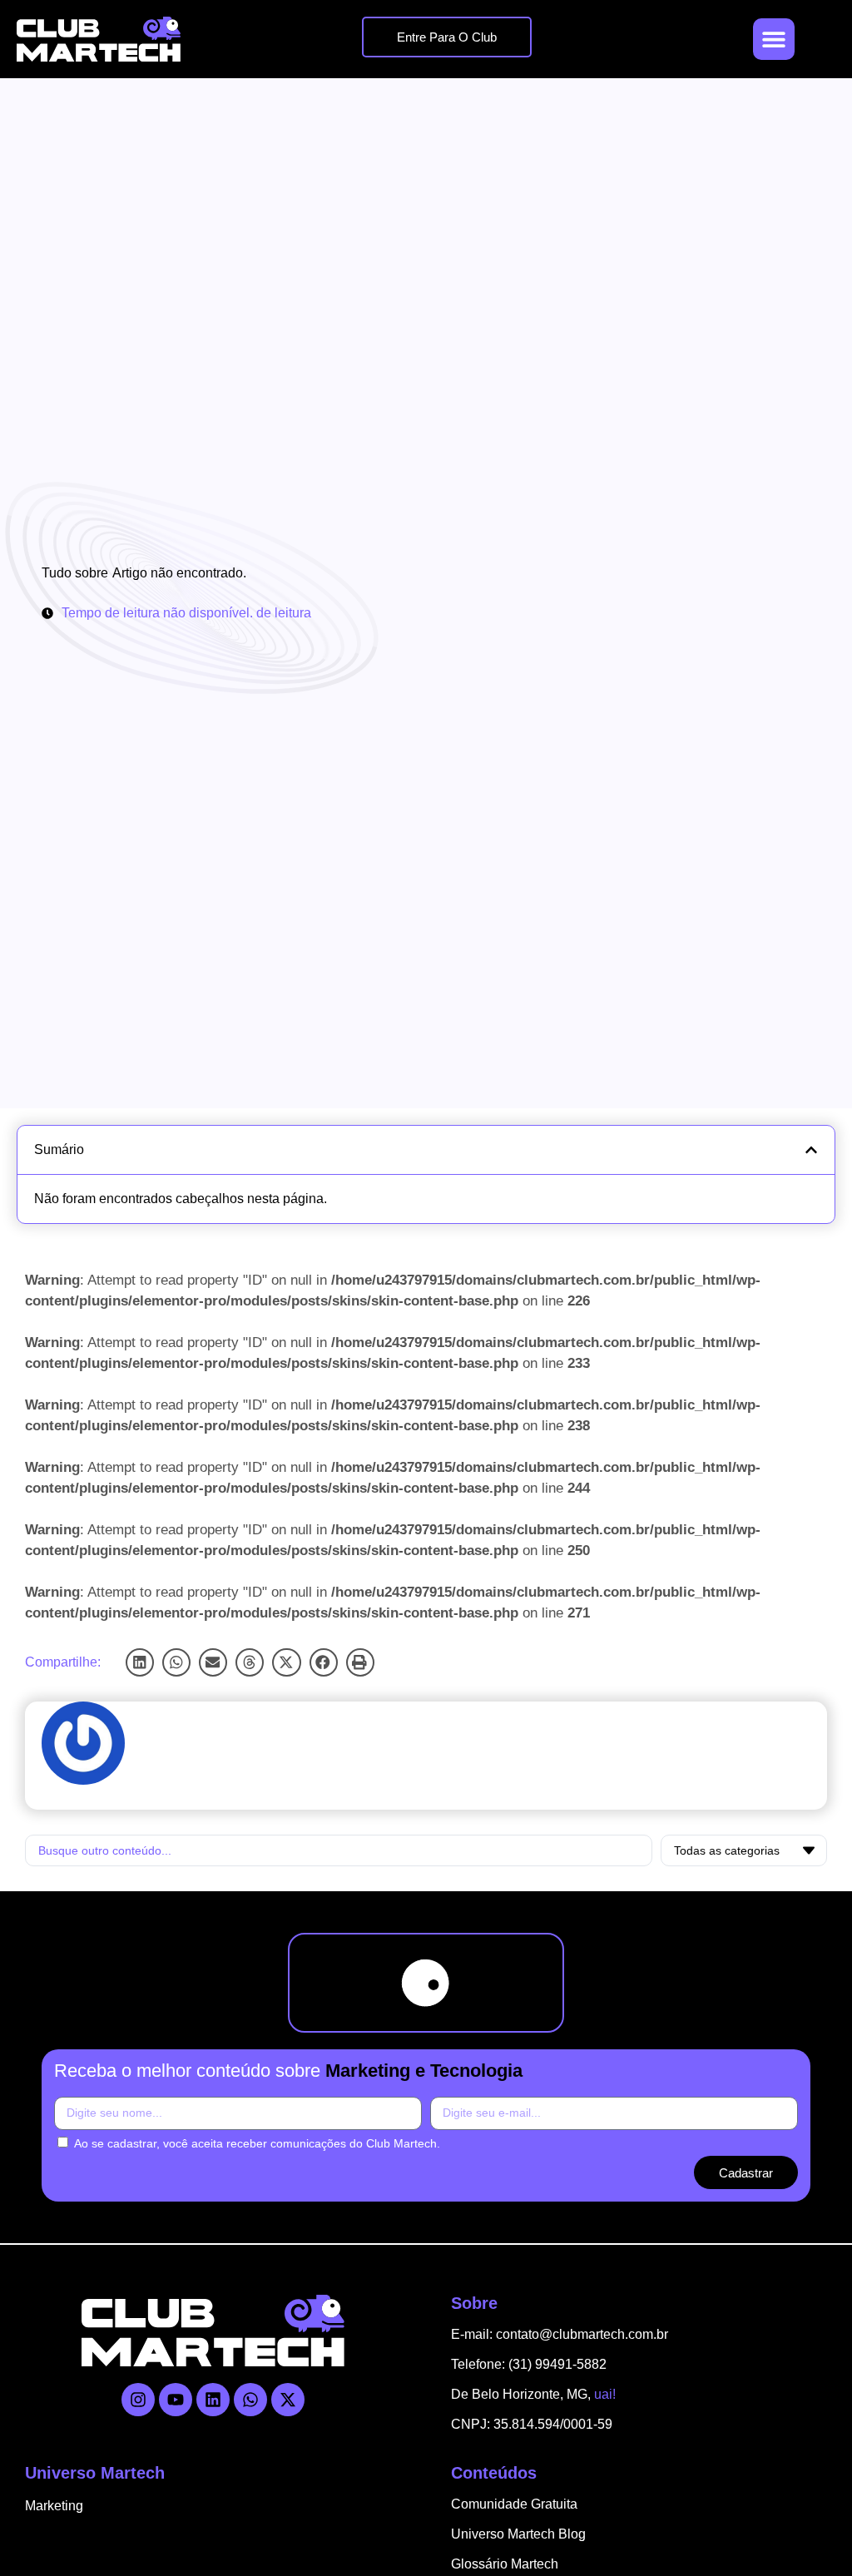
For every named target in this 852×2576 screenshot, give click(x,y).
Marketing (54, 2506)
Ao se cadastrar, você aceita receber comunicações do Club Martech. (257, 2143)
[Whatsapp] (250, 2400)
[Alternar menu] (774, 39)
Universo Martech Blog (518, 2534)
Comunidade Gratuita (514, 2504)
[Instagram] (138, 2400)
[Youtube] (176, 2400)
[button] (140, 1662)
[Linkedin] (213, 2400)
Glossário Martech (505, 2564)
